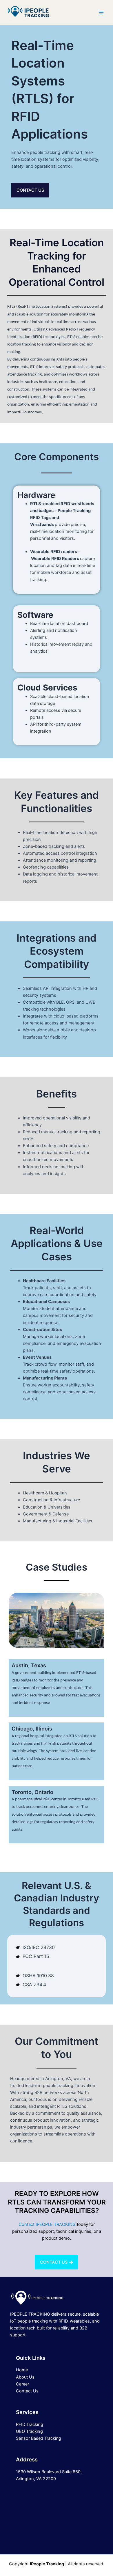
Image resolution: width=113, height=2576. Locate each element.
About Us (25, 2377)
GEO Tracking (29, 2431)
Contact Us (27, 2391)
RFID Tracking (30, 2424)
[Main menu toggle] (101, 12)
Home (22, 2370)
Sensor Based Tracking (39, 2438)
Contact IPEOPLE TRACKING (47, 2224)
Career (22, 2384)
